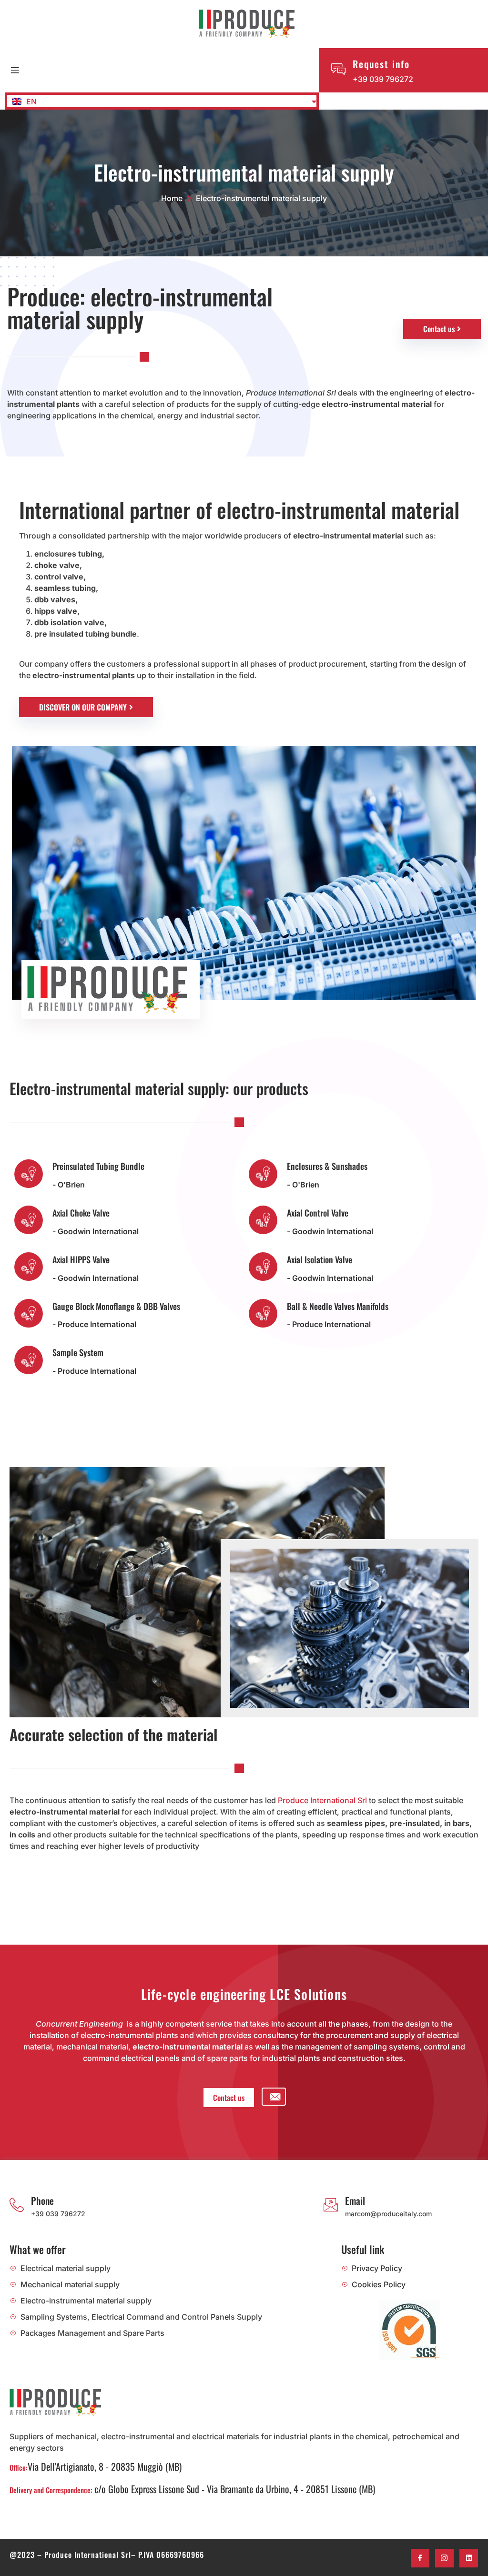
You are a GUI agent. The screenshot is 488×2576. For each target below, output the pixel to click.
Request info (381, 64)
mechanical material (92, 2047)
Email (355, 2201)
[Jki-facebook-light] (420, 2558)
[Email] (331, 2205)
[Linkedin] (469, 2558)
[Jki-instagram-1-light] (444, 2558)
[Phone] (17, 2205)
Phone (42, 2201)
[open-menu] (15, 71)
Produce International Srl (322, 1800)
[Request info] (338, 69)
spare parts (227, 2058)
